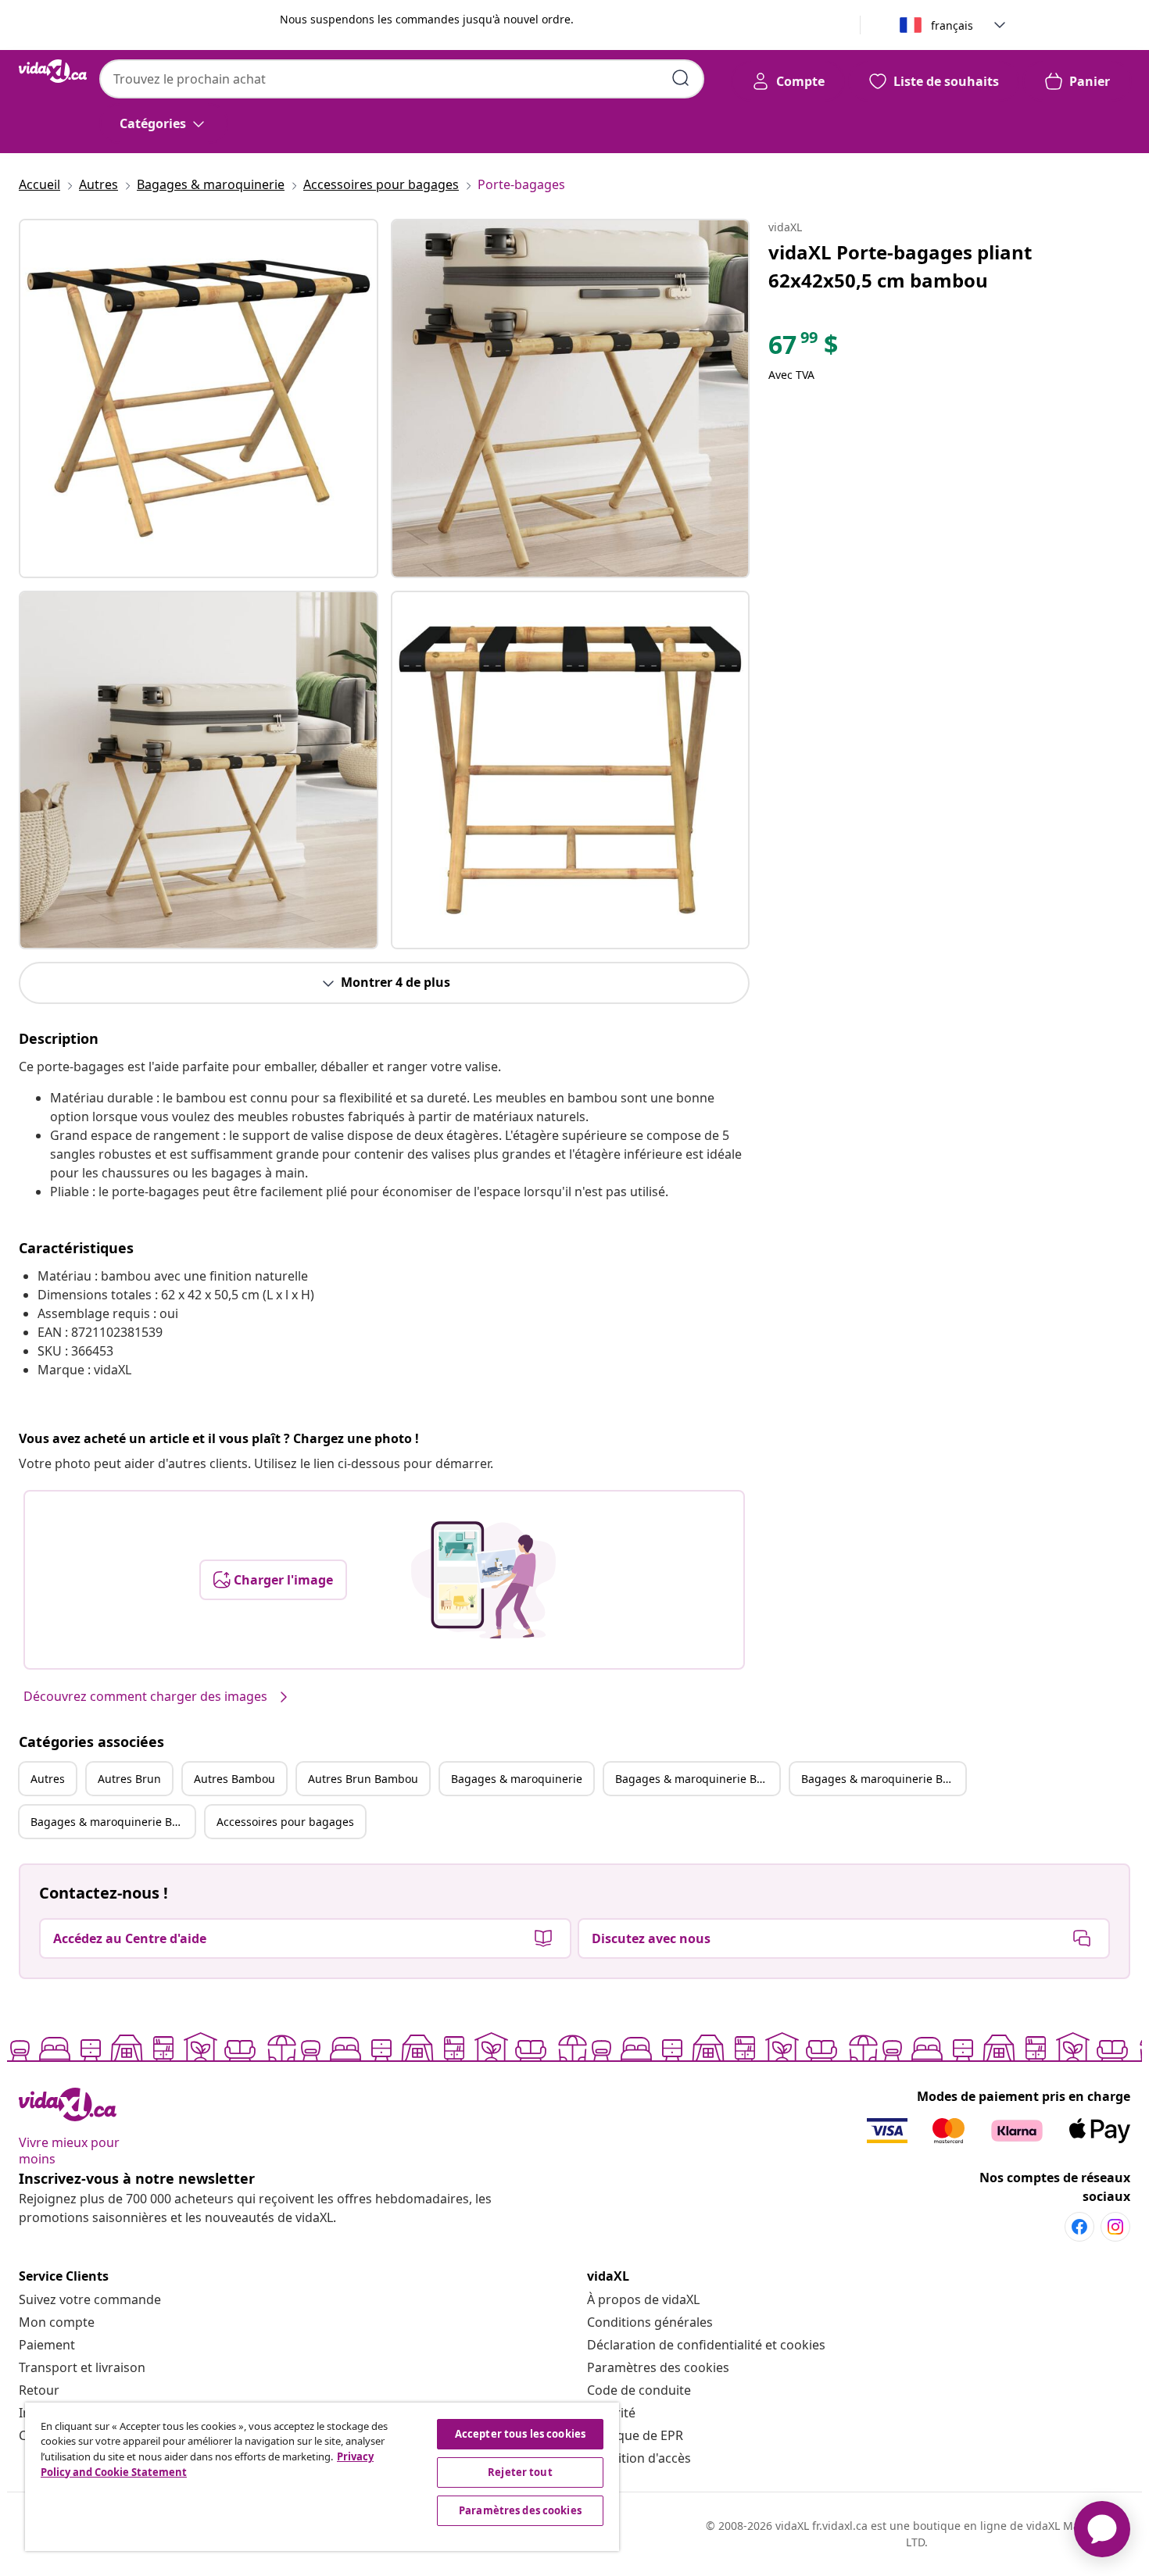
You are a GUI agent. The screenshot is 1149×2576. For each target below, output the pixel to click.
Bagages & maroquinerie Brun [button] (695, 1779)
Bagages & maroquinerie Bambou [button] (883, 1779)
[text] (803, 348)
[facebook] (1079, 2227)
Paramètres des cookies (658, 2367)
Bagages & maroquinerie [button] (517, 1779)
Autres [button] (48, 1779)
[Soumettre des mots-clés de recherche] (681, 78)
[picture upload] (483, 1580)
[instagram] (1115, 2227)
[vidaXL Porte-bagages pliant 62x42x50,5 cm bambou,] (199, 398)
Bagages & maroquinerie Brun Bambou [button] (113, 1822)
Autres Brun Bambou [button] (363, 1779)
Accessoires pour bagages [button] (285, 1822)
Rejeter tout (520, 2472)
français (952, 25)
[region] (322, 2477)
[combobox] (402, 79)
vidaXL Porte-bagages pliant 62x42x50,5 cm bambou (900, 266)
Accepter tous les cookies (520, 2434)
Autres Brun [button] (129, 1779)
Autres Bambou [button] (234, 1779)
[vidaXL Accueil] (53, 71)
